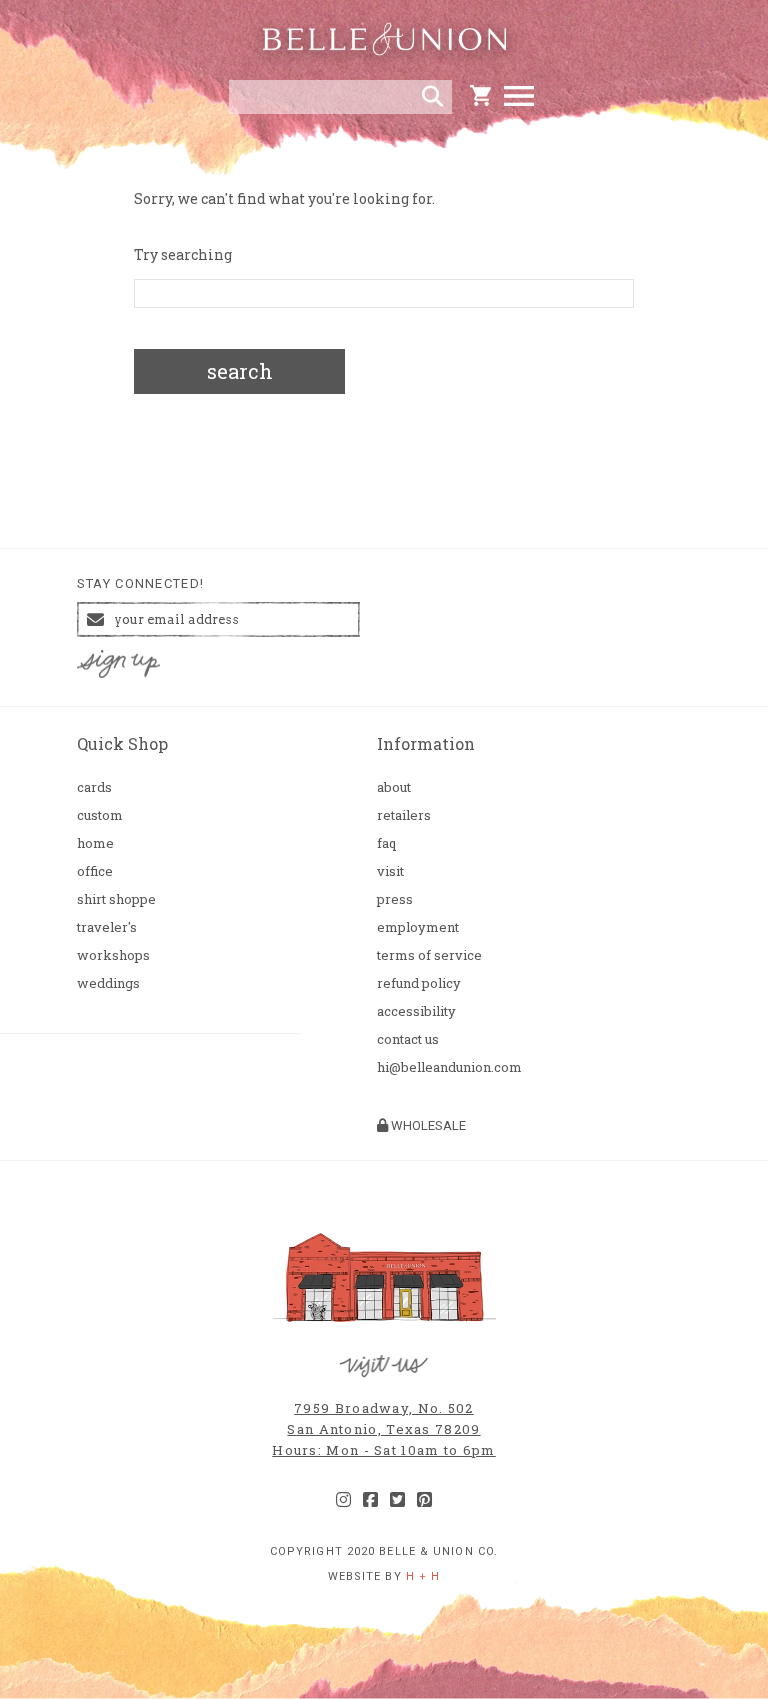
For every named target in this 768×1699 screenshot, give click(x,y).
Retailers (404, 815)
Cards (94, 787)
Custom (100, 815)
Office (95, 871)
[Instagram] (343, 1500)
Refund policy (419, 983)
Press (395, 899)
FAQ (386, 843)
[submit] (432, 97)
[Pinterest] (424, 1500)
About (394, 787)
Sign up (118, 664)
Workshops (113, 955)
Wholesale (427, 1125)
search (240, 371)
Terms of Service (429, 955)
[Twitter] (397, 1500)
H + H (423, 1576)
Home (95, 843)
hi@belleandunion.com (449, 1067)
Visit (390, 871)
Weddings (108, 983)
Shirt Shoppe (116, 899)
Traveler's (107, 927)
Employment (418, 927)
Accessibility (416, 1011)
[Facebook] (370, 1500)
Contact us (408, 1039)
